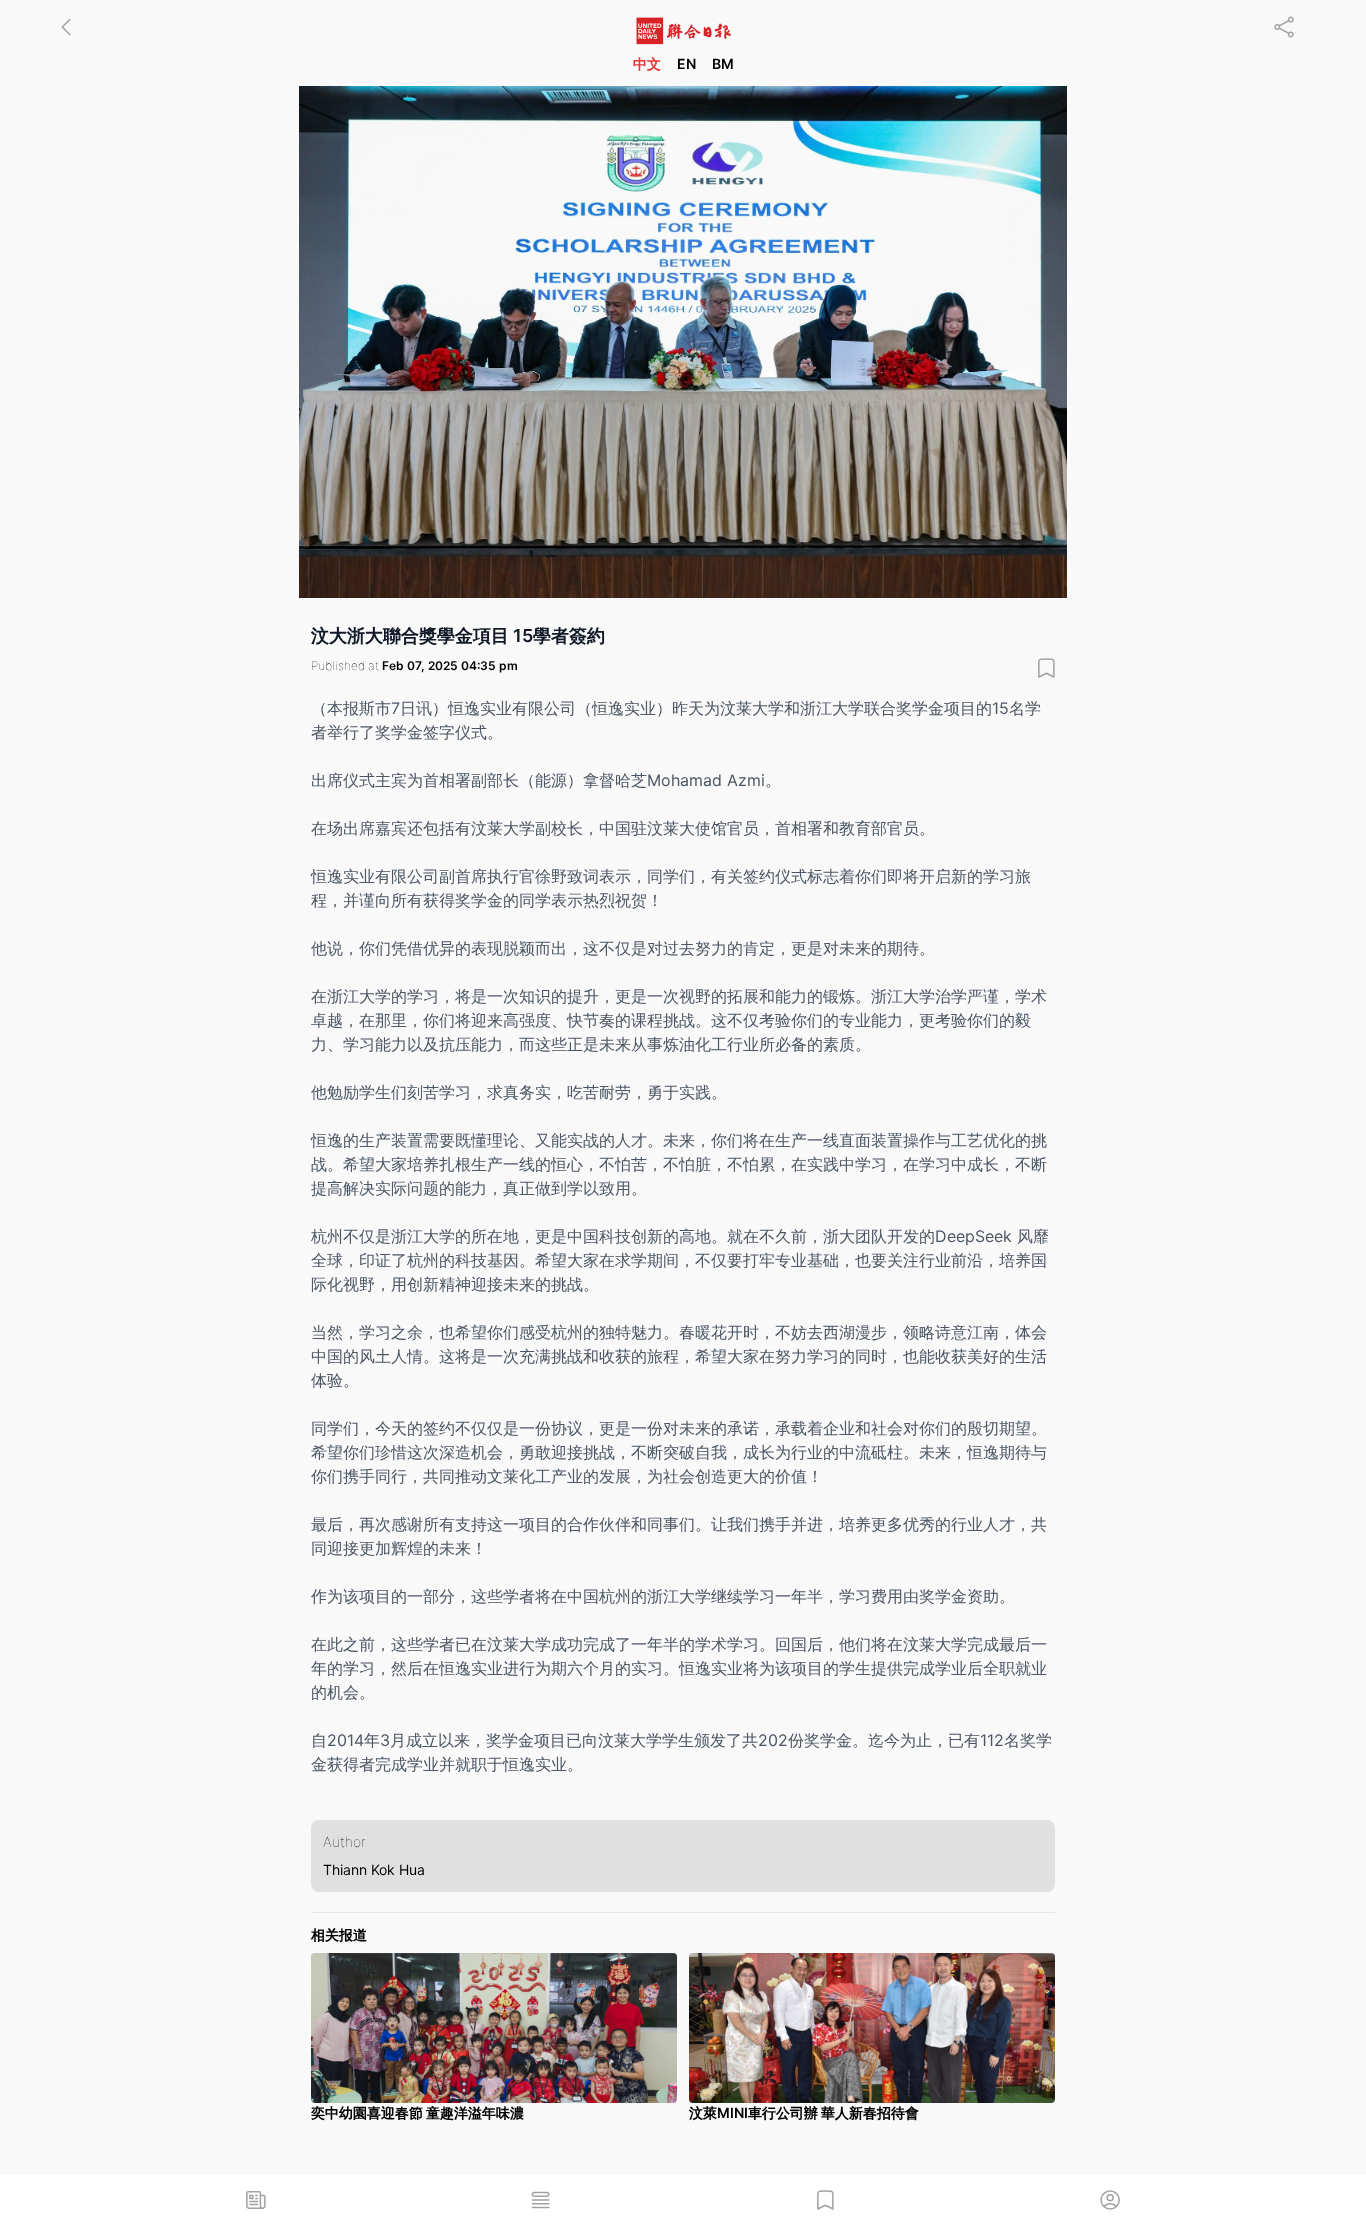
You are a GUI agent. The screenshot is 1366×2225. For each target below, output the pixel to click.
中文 (647, 63)
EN (686, 63)
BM (723, 63)
